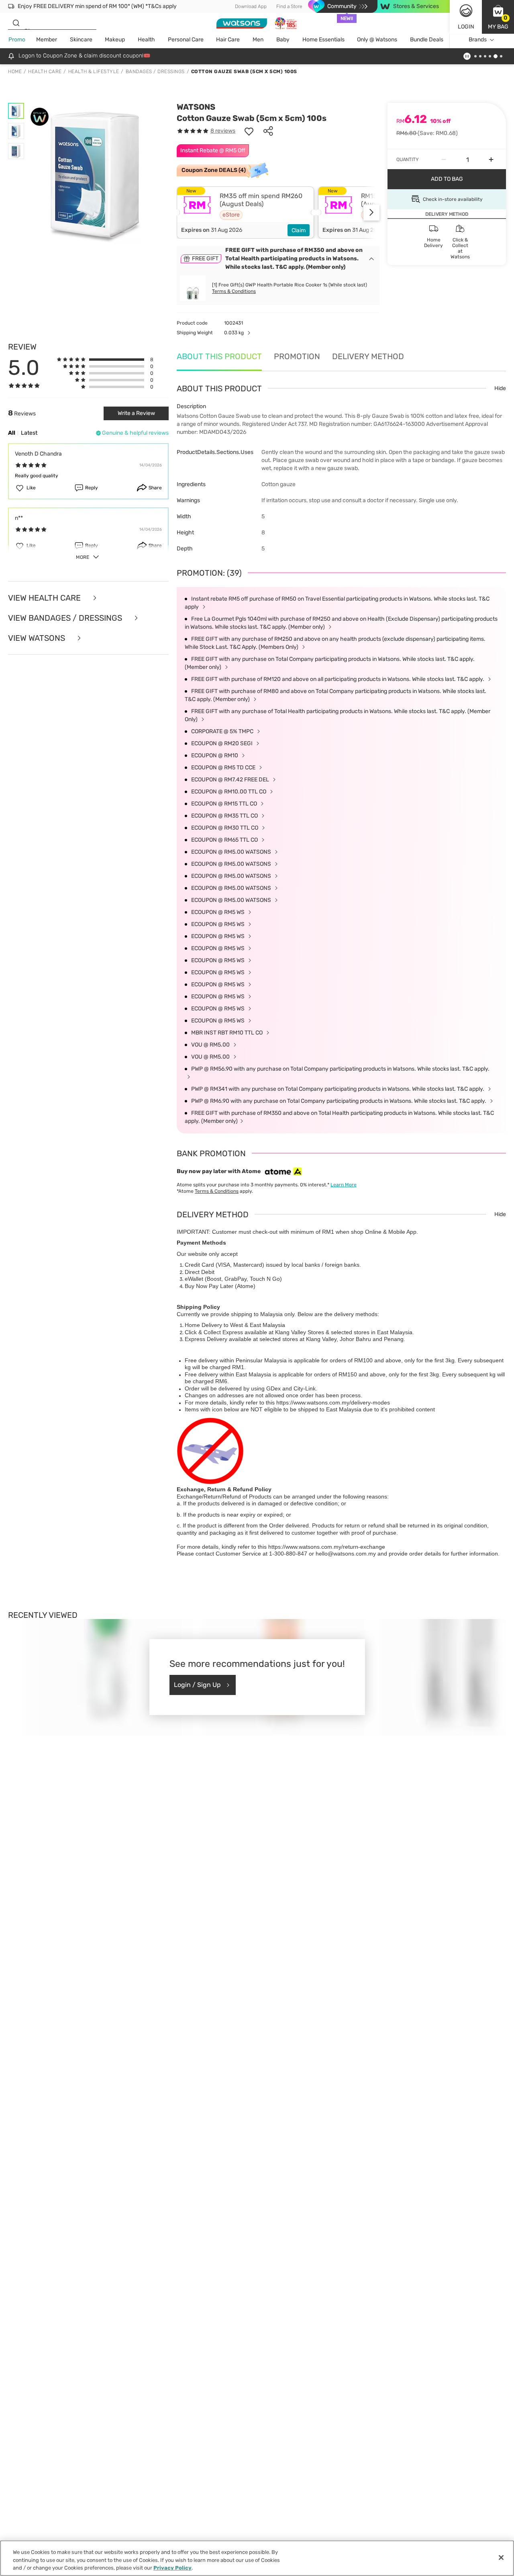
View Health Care (45, 598)
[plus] (491, 159)
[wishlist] (249, 131)
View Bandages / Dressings (66, 618)
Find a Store (289, 6)
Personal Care (186, 40)
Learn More (344, 1185)
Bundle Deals (427, 40)
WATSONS (196, 107)
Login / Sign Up (197, 1685)
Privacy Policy (172, 2568)
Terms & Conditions (234, 291)
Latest (29, 433)
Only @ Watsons (377, 40)
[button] (498, 17)
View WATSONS (38, 638)
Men (258, 40)
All (12, 433)
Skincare (81, 40)
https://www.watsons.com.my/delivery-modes (333, 1402)
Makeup (115, 40)
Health (146, 40)
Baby (283, 40)
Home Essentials (323, 40)
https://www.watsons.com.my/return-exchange (327, 1547)
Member (47, 40)
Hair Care (228, 40)
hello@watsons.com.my (346, 1554)
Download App (251, 6)
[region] (257, 2558)
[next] (371, 213)
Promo (17, 40)
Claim (299, 230)
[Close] (501, 2558)
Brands (478, 40)
